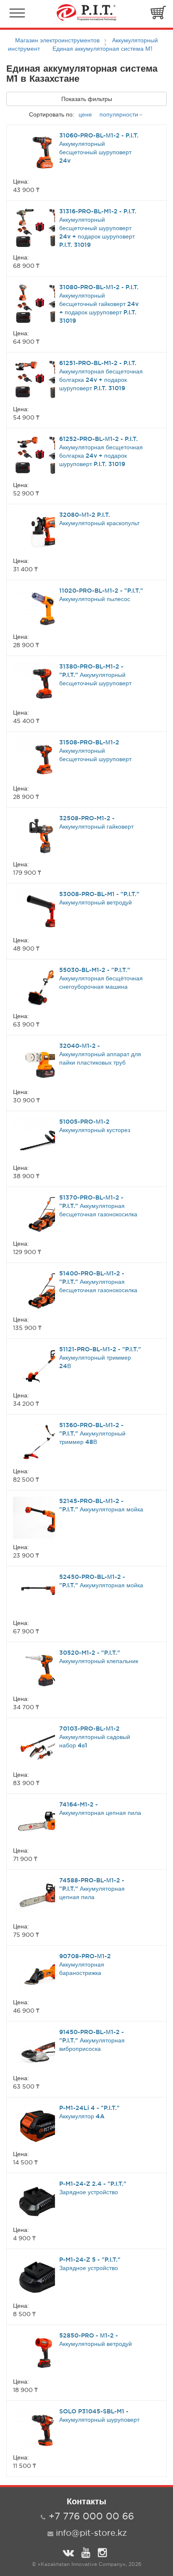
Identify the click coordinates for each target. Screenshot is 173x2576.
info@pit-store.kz (91, 2533)
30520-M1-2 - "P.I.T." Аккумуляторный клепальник (99, 1657)
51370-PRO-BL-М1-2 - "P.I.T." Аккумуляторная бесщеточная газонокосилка (98, 1206)
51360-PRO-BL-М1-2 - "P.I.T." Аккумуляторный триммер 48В (92, 1433)
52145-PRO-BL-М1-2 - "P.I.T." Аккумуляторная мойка (101, 1505)
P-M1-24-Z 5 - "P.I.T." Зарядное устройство (90, 2264)
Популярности (119, 114)
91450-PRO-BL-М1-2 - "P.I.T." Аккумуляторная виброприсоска (92, 2040)
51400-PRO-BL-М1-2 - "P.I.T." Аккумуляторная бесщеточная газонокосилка (98, 1282)
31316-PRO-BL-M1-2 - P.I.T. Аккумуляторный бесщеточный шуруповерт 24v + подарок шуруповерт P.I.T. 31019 (98, 228)
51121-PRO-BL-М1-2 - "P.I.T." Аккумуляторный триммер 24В (100, 1358)
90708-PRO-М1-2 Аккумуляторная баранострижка (85, 1964)
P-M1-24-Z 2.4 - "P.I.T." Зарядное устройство (93, 2188)
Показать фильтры (87, 99)
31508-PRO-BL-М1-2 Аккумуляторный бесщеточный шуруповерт (95, 751)
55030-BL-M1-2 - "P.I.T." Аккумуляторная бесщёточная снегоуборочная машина (101, 978)
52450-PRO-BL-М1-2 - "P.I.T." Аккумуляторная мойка (101, 1581)
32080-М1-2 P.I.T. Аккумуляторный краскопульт (99, 519)
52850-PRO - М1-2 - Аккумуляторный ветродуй (96, 2340)
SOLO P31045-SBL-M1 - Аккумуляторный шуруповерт (99, 2415)
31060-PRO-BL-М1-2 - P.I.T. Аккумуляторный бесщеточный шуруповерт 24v (99, 148)
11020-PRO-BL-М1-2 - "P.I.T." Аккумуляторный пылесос (101, 595)
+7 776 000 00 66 (91, 2516)
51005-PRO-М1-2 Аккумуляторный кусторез (95, 1126)
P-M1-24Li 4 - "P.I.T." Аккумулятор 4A (89, 2112)
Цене (85, 114)
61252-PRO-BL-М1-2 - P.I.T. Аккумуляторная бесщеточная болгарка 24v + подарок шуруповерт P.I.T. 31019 (101, 451)
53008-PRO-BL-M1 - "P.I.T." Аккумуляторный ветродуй (99, 898)
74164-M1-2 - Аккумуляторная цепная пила (100, 1809)
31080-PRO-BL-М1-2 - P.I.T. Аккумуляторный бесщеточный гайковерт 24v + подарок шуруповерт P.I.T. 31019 (99, 304)
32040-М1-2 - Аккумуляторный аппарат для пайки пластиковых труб (100, 1054)
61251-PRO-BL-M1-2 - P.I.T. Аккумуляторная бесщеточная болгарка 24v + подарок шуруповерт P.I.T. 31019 (101, 376)
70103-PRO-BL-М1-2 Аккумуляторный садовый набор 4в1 (95, 1737)
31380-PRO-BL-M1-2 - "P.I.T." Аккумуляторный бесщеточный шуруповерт (95, 675)
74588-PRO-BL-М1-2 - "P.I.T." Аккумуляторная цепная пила (92, 1889)
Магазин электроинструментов (57, 40)
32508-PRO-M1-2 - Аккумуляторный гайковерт (96, 822)
